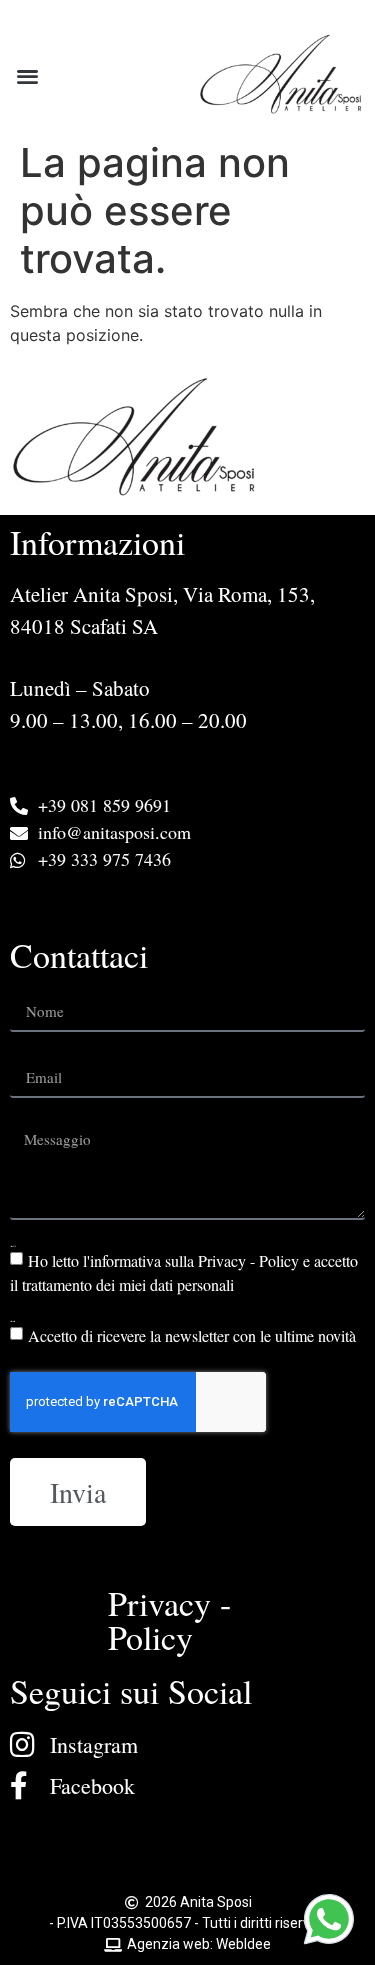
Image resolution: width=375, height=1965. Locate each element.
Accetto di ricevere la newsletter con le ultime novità (192, 1335)
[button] (27, 75)
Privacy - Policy (169, 1620)
